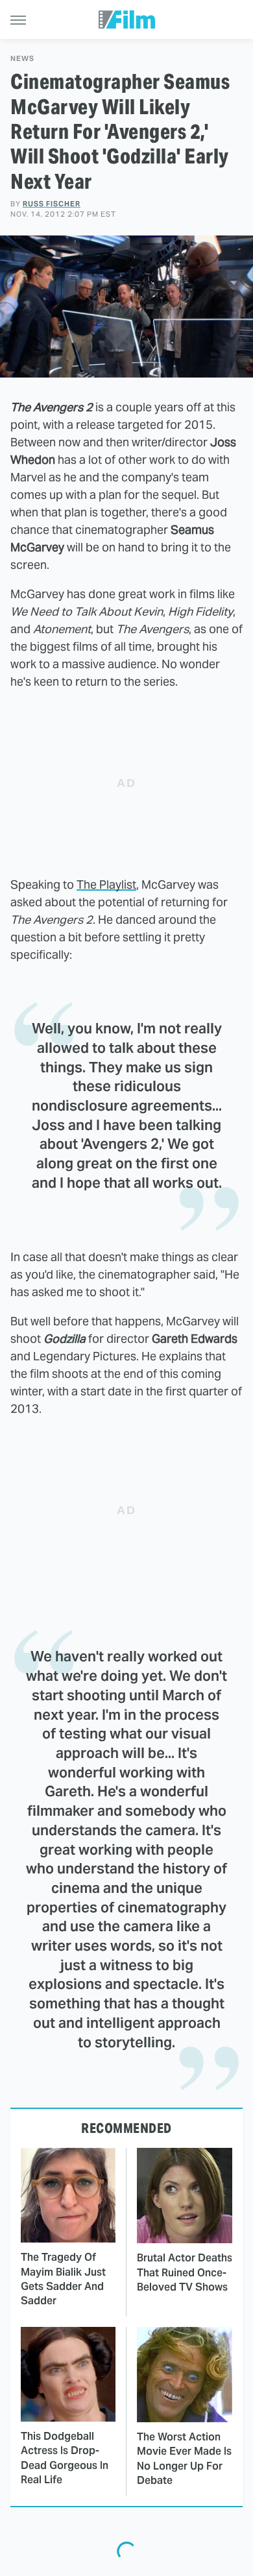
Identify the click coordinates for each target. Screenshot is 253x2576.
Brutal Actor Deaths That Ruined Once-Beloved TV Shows (185, 2272)
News (22, 59)
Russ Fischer (52, 204)
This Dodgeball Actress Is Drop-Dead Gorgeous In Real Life (65, 2458)
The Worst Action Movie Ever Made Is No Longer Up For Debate (184, 2459)
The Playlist (106, 885)
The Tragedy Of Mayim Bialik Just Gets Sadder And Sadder (63, 2279)
